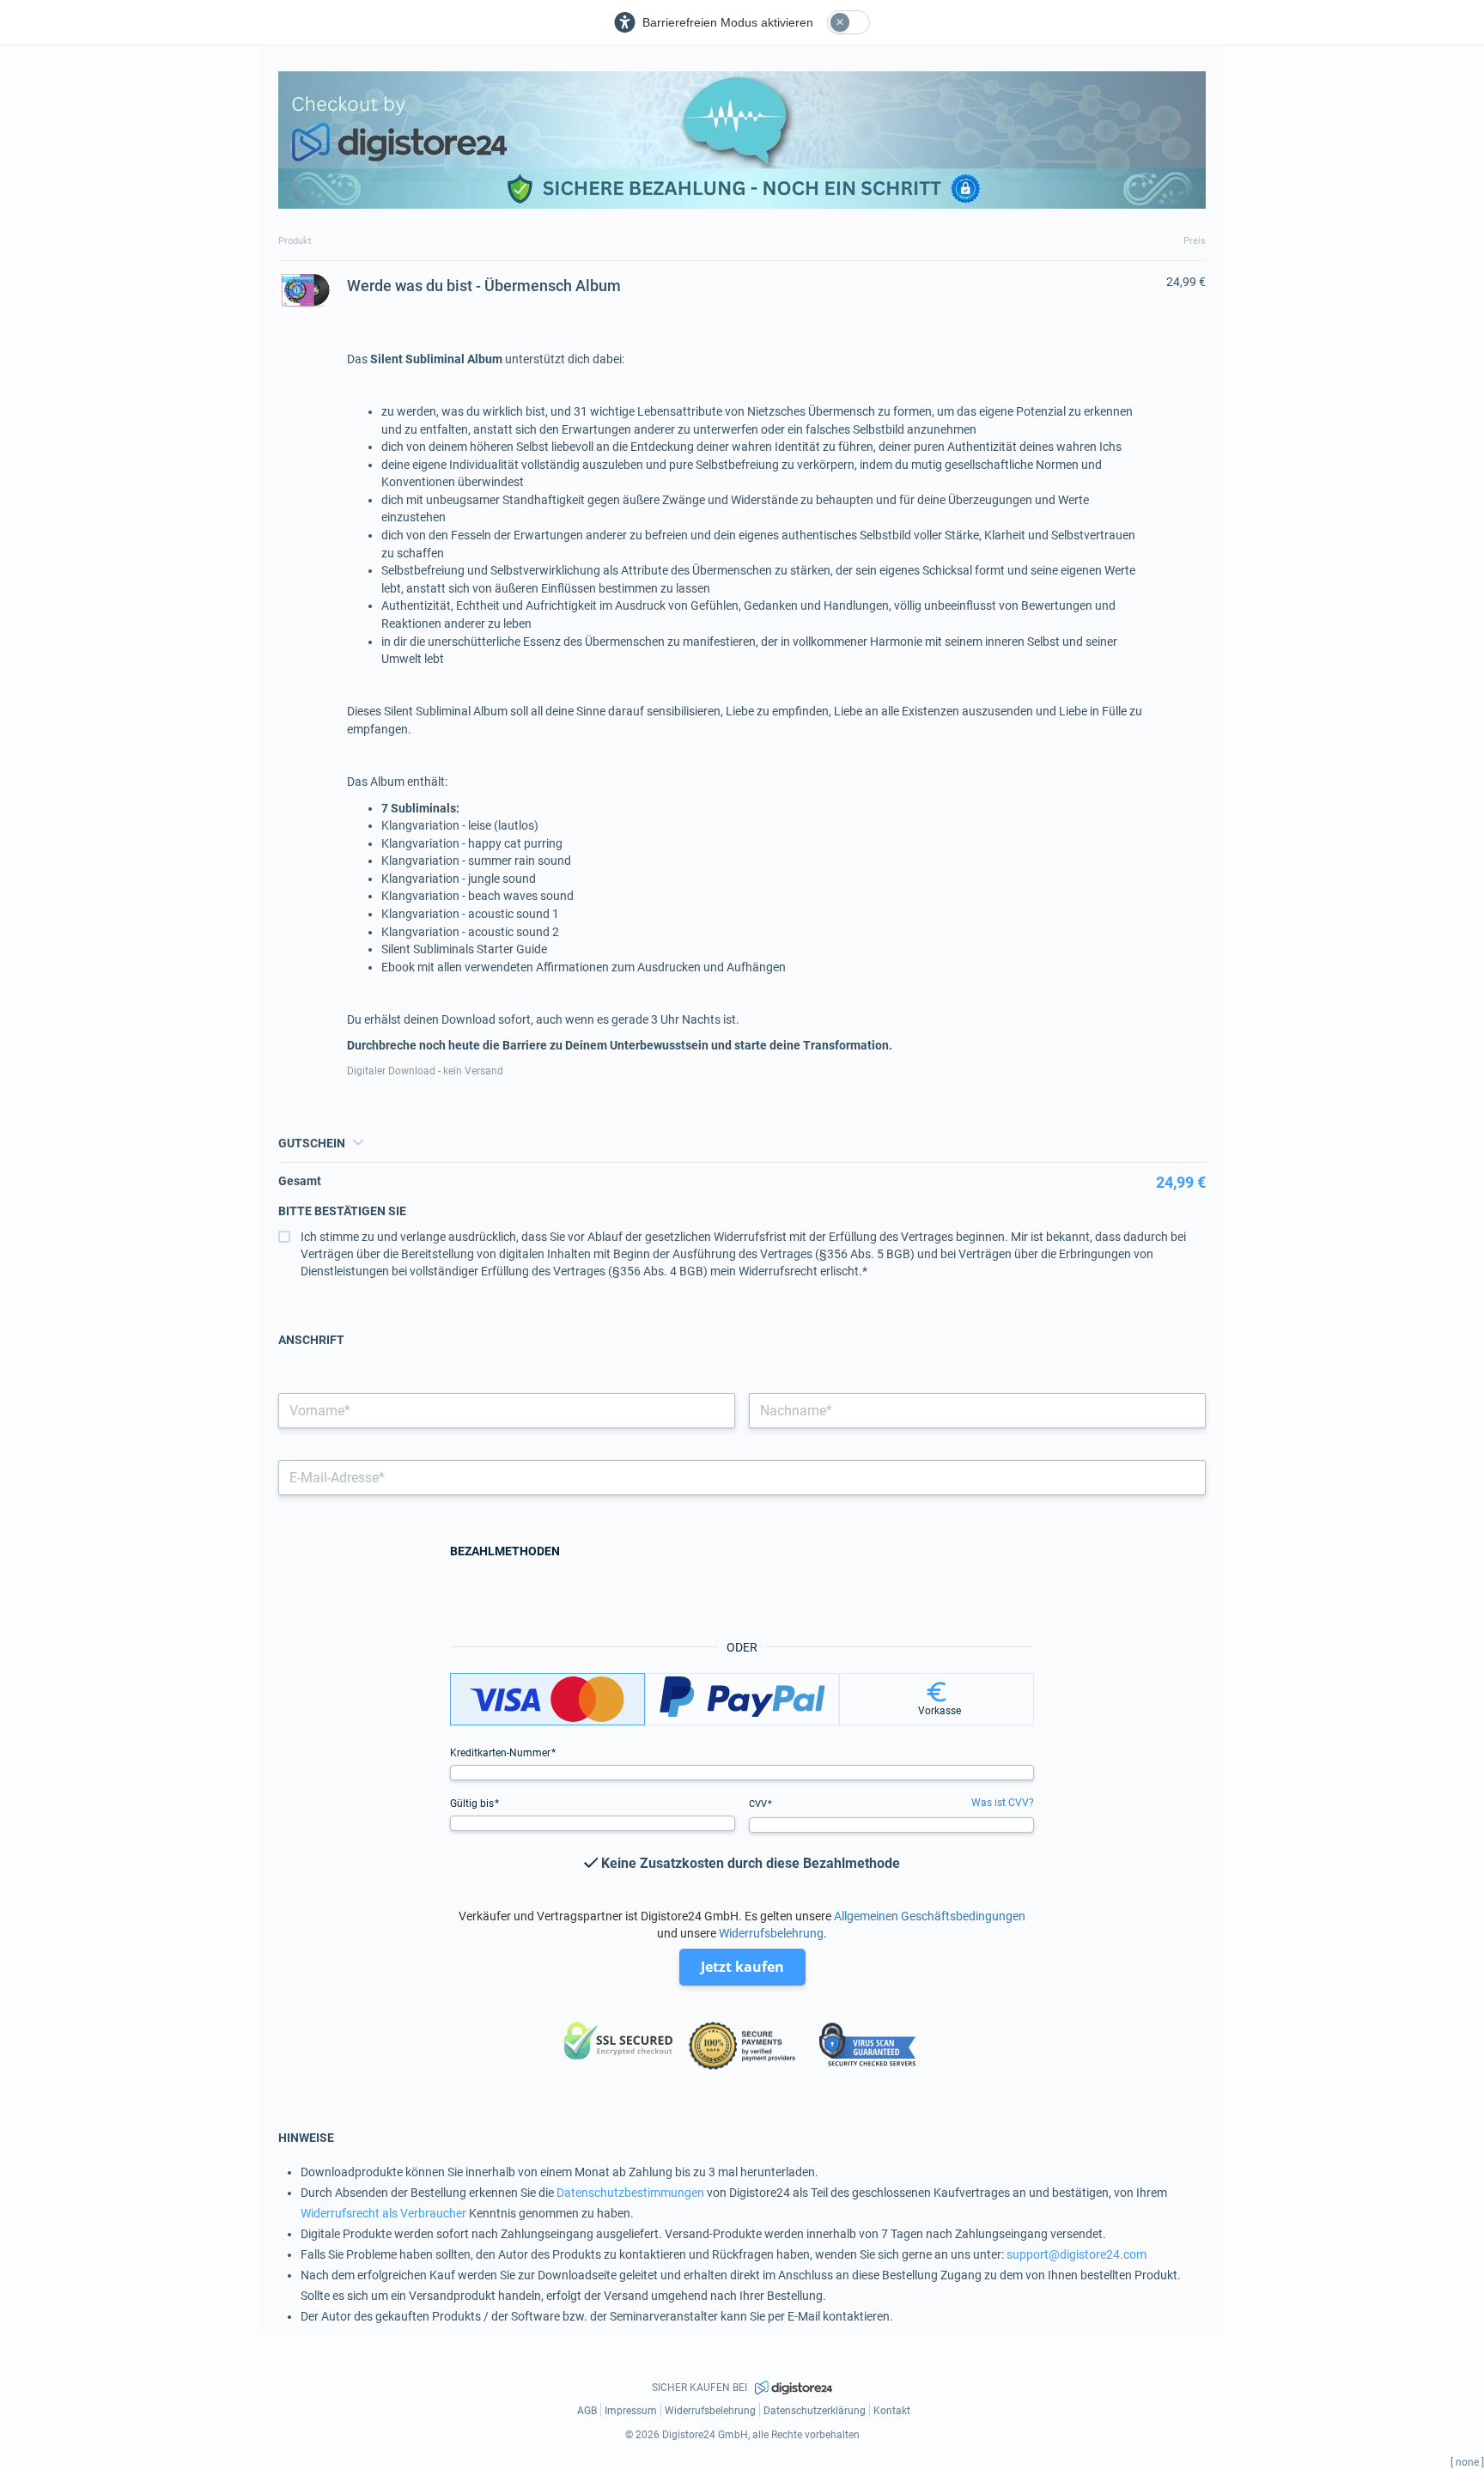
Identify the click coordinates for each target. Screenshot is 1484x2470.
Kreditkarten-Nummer (502, 1753)
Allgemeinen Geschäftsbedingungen (930, 1916)
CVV (759, 1804)
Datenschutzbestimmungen (630, 2193)
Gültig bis (473, 1804)
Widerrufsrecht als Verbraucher (383, 2213)
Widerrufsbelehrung (771, 1933)
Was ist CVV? (1003, 1803)
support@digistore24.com (1077, 2254)
